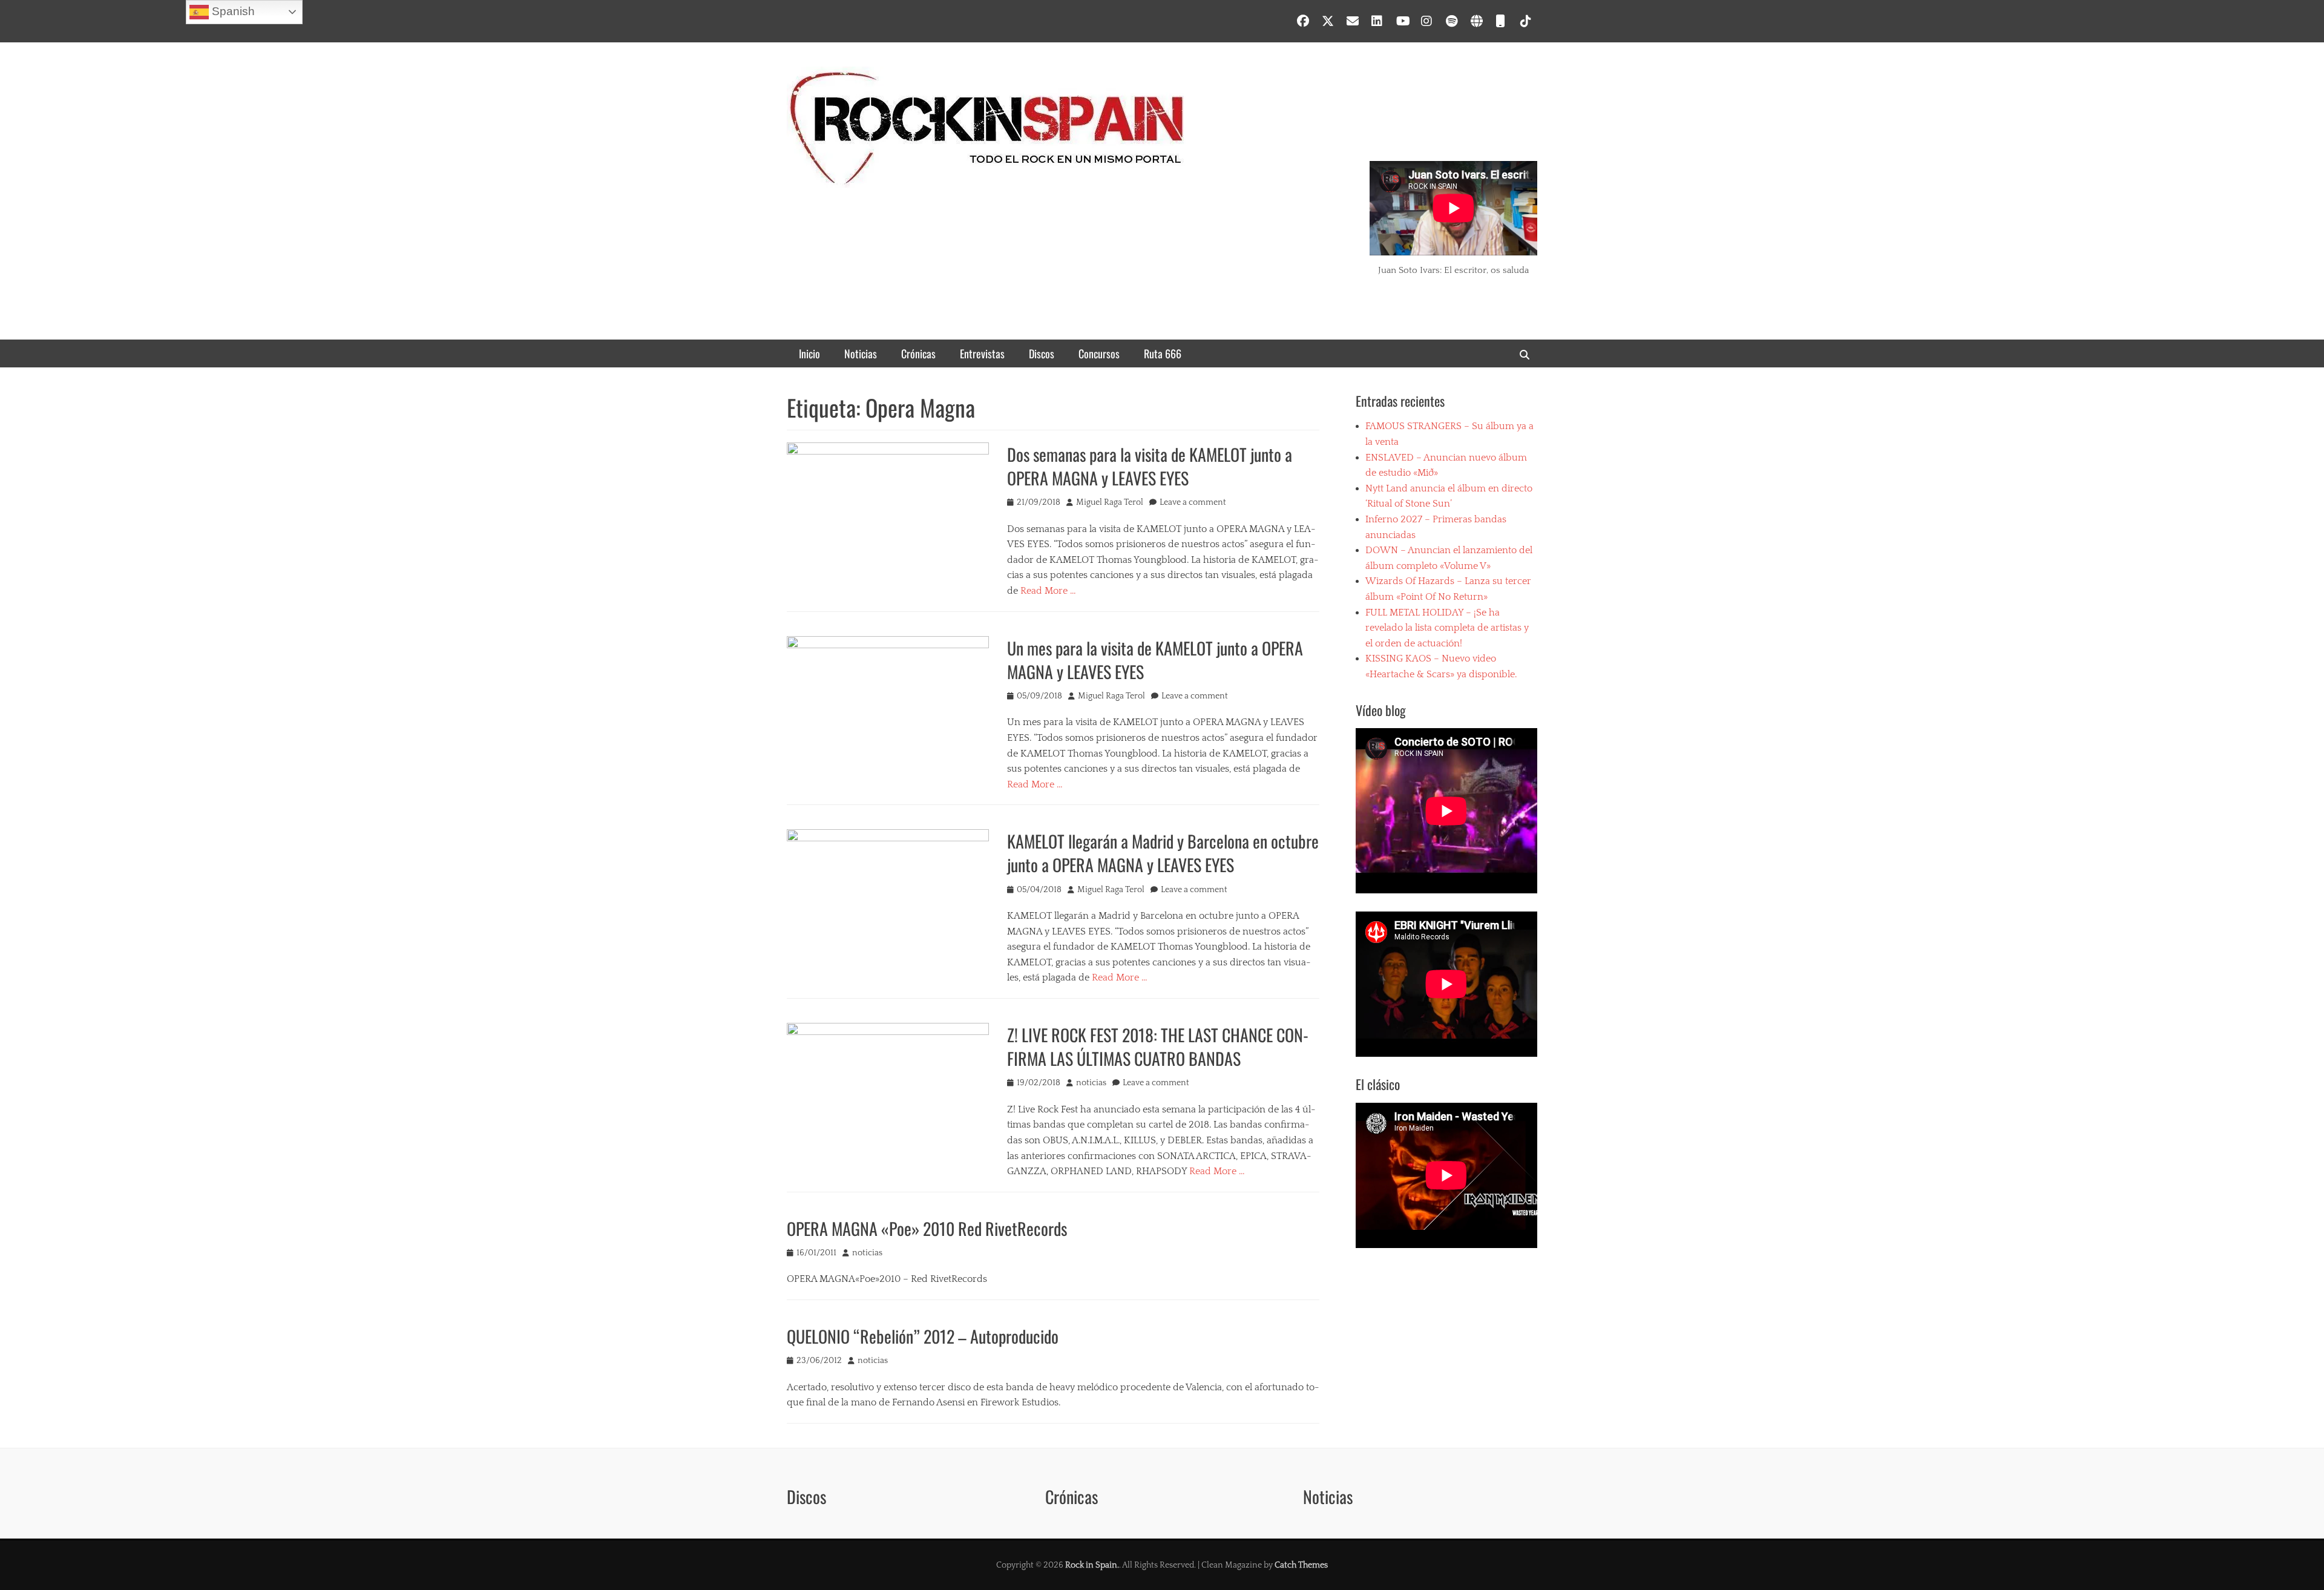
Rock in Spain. (1092, 1565)
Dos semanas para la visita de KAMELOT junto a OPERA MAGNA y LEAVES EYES (1150, 466)
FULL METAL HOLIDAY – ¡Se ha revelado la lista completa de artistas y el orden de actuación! (1447, 628)
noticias (1091, 1083)
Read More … (1048, 591)
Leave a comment (1193, 502)
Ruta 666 (1163, 353)
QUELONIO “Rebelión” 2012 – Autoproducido (923, 1336)
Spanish (232, 11)
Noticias (861, 353)
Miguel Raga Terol (1110, 502)
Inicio (809, 353)
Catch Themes (1301, 1565)
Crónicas (918, 353)
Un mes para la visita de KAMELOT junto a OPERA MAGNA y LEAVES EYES (1155, 660)
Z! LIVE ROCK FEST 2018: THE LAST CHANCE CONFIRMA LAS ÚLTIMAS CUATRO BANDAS (1158, 1046)
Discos (1042, 353)
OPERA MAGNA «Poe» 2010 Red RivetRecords (927, 1228)
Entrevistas (982, 353)
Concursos (1099, 353)
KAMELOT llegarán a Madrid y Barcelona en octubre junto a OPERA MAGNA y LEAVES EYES (1163, 853)
